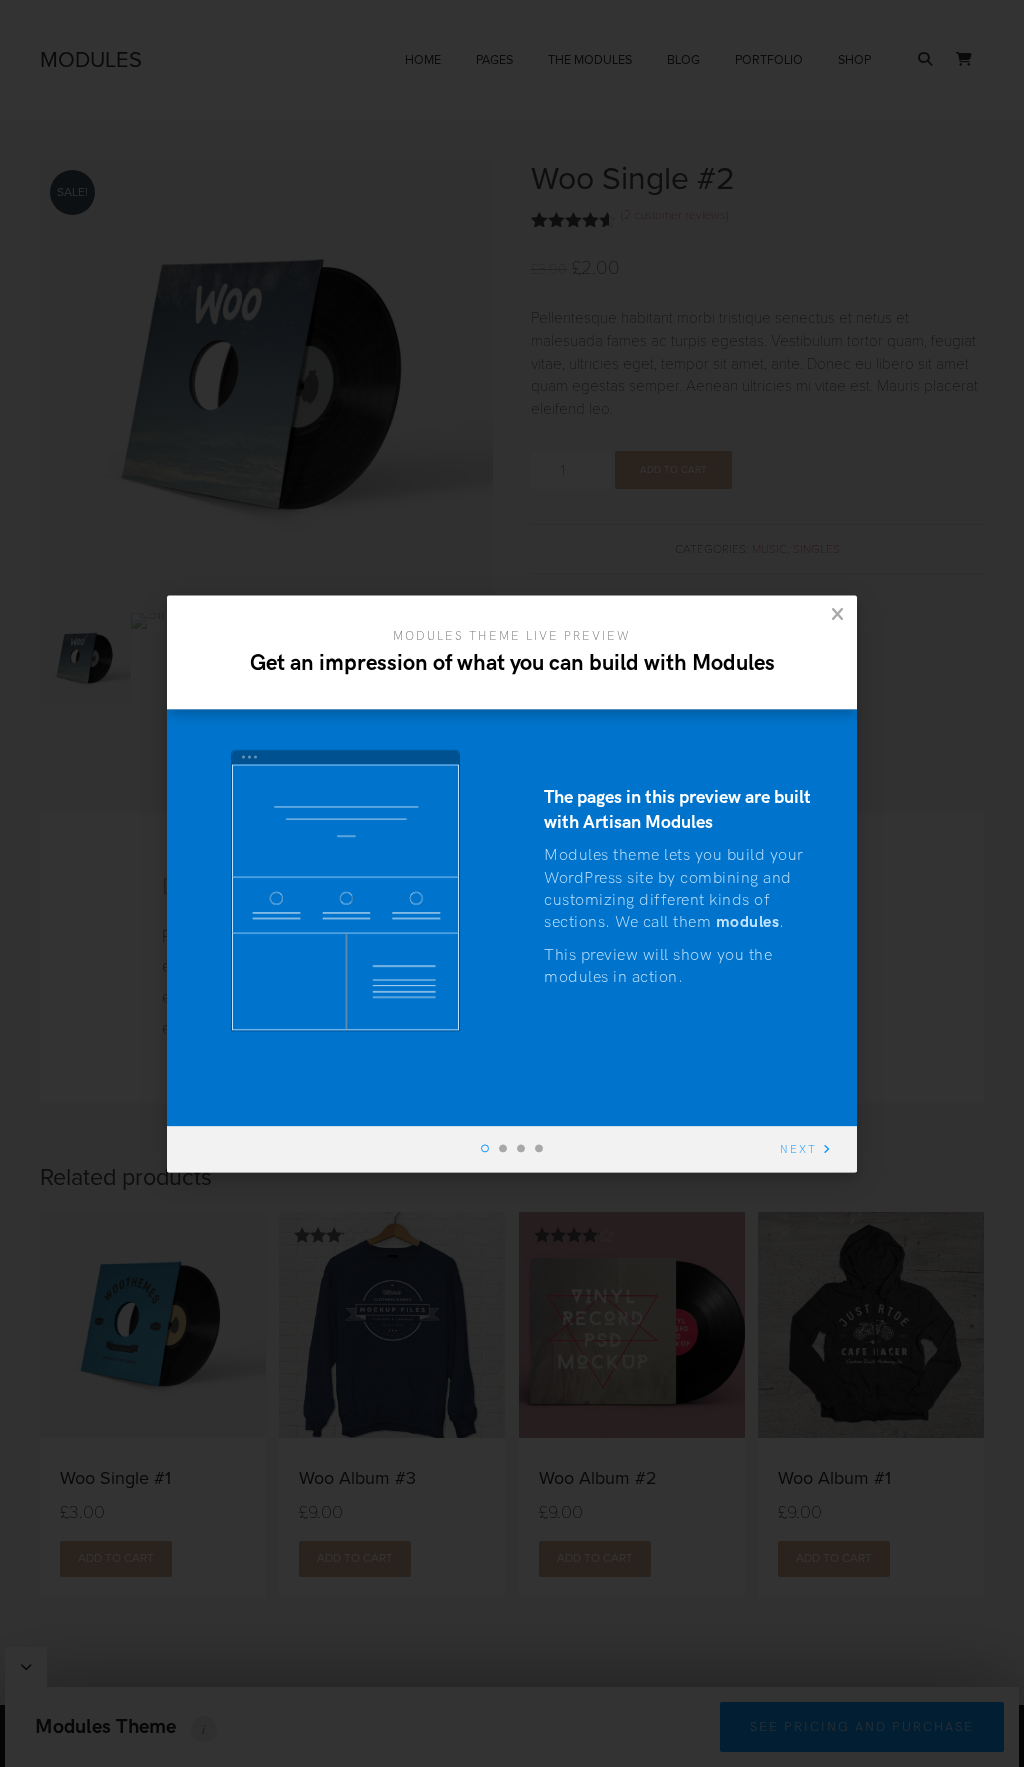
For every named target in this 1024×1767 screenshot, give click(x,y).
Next (798, 1149)
